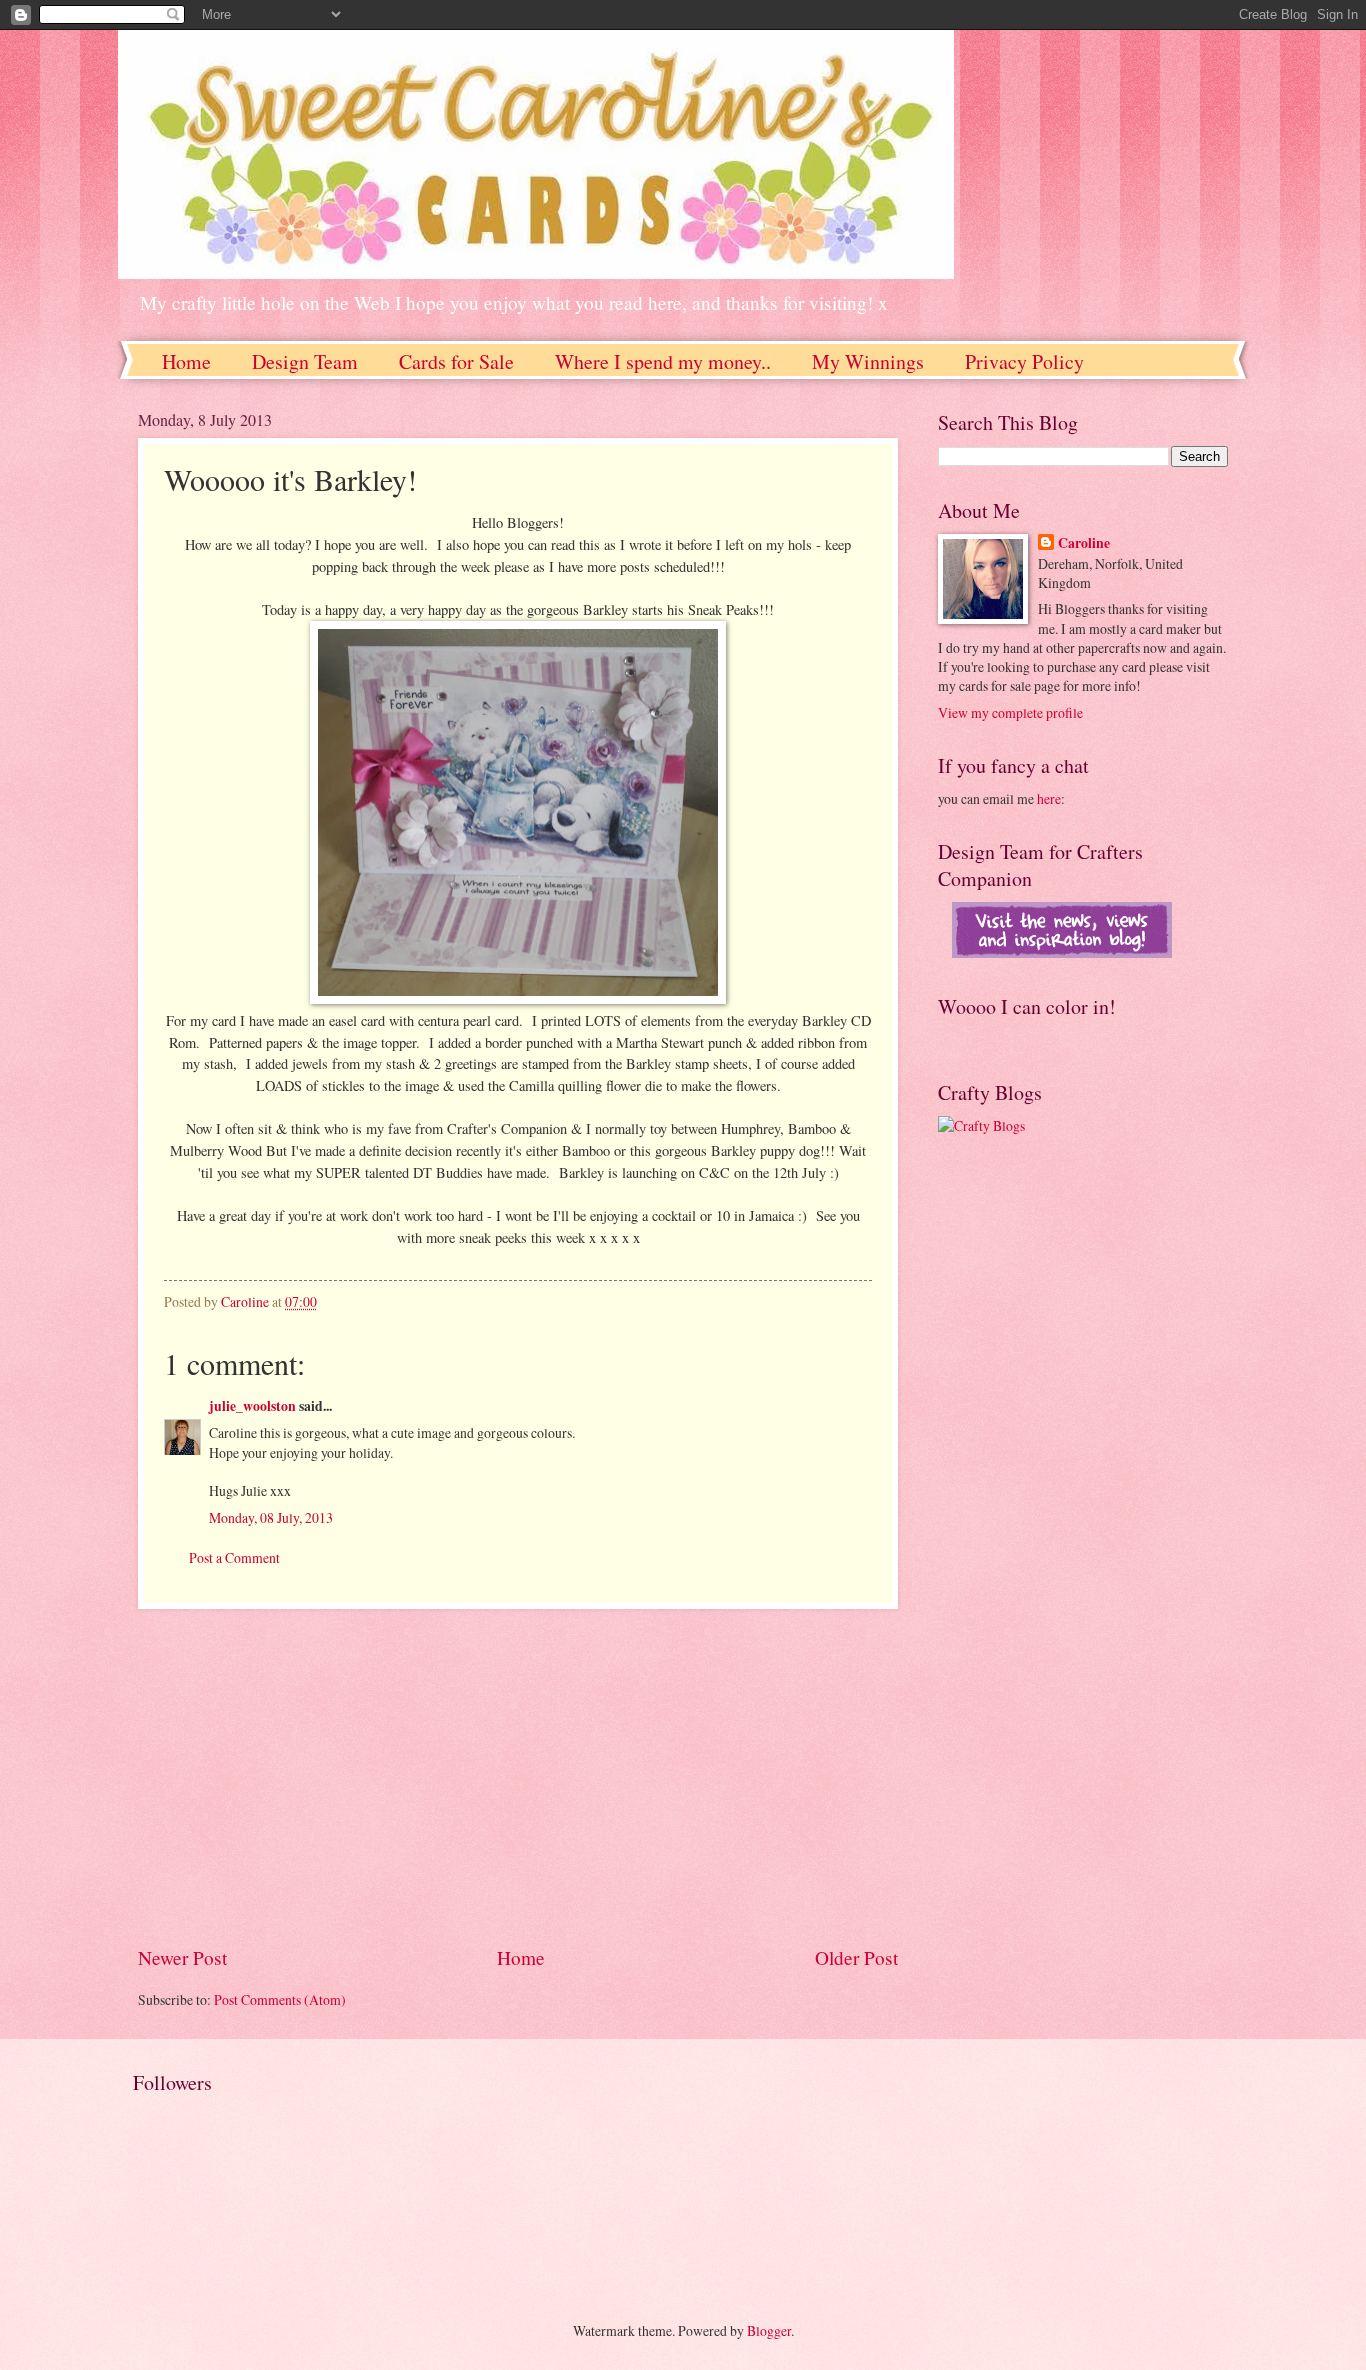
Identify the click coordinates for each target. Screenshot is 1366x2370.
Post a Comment (234, 1557)
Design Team (305, 361)
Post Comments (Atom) (280, 1999)
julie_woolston (252, 1406)
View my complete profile (1010, 712)
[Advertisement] (518, 1776)
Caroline (1084, 543)
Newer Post (182, 1957)
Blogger (769, 2330)
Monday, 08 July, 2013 (271, 1517)
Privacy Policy (1024, 361)
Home (186, 361)
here (1049, 798)
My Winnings (868, 361)
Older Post (856, 1957)
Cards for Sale (456, 361)
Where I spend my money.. (663, 361)
